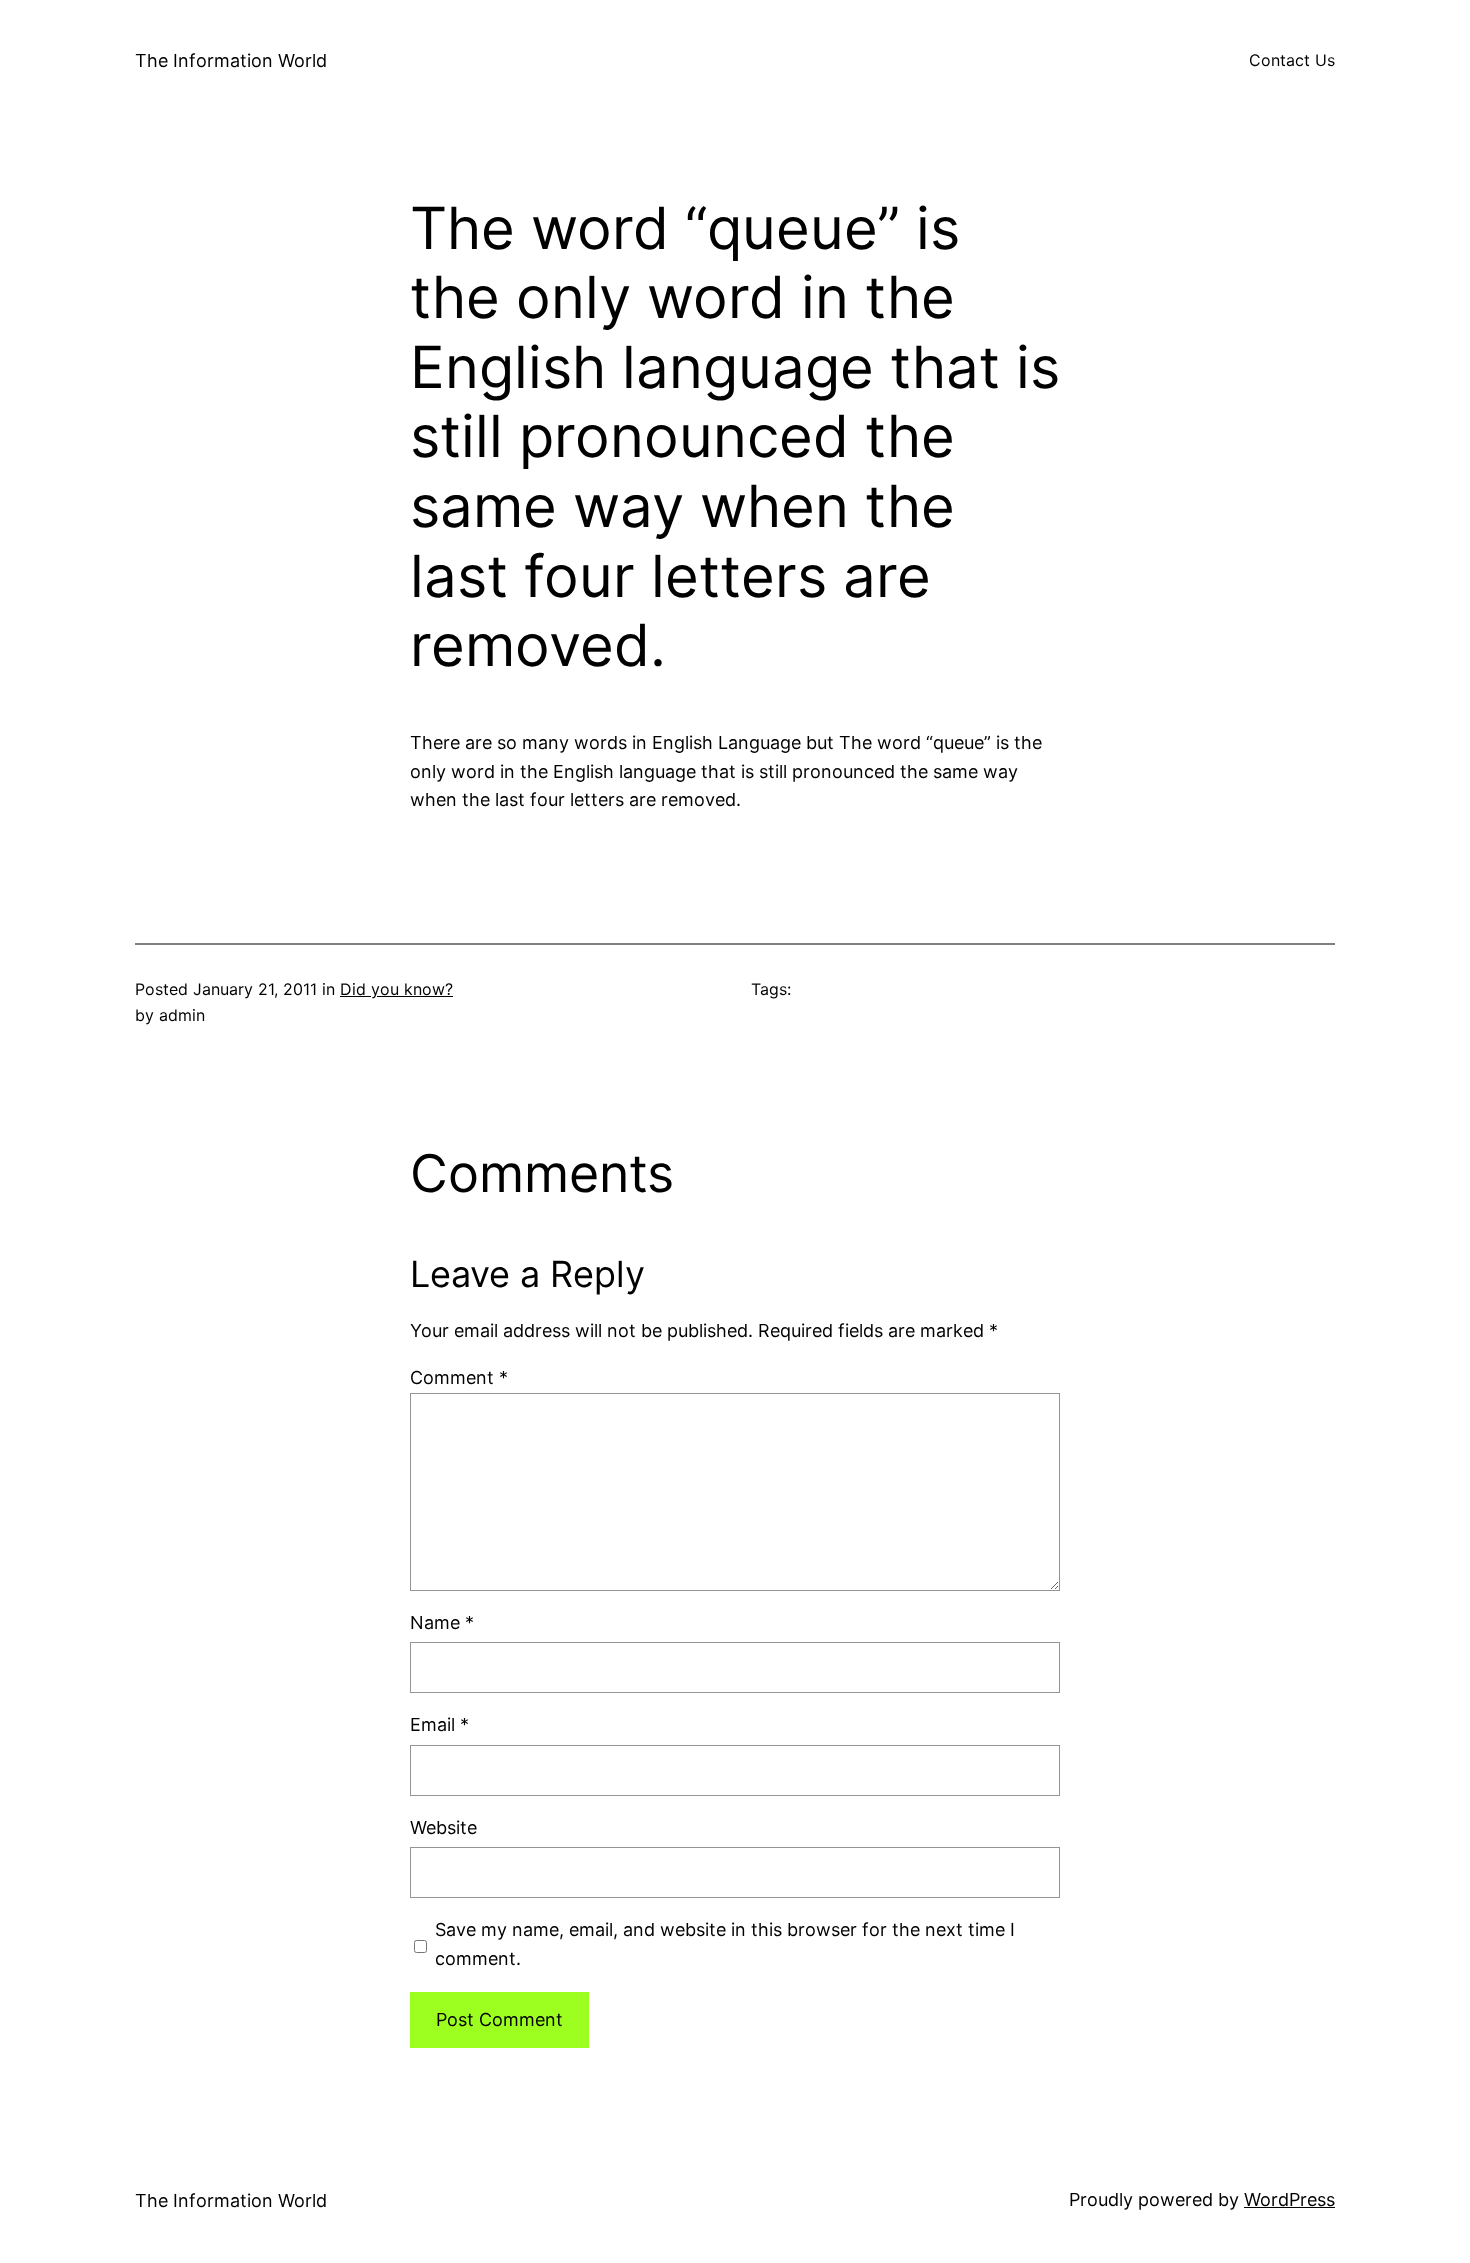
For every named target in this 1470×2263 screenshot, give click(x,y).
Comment (459, 1377)
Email (439, 1724)
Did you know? (396, 989)
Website (443, 1827)
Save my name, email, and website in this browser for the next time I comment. (725, 1944)
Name (442, 1622)
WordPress (1289, 2199)
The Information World (231, 60)
